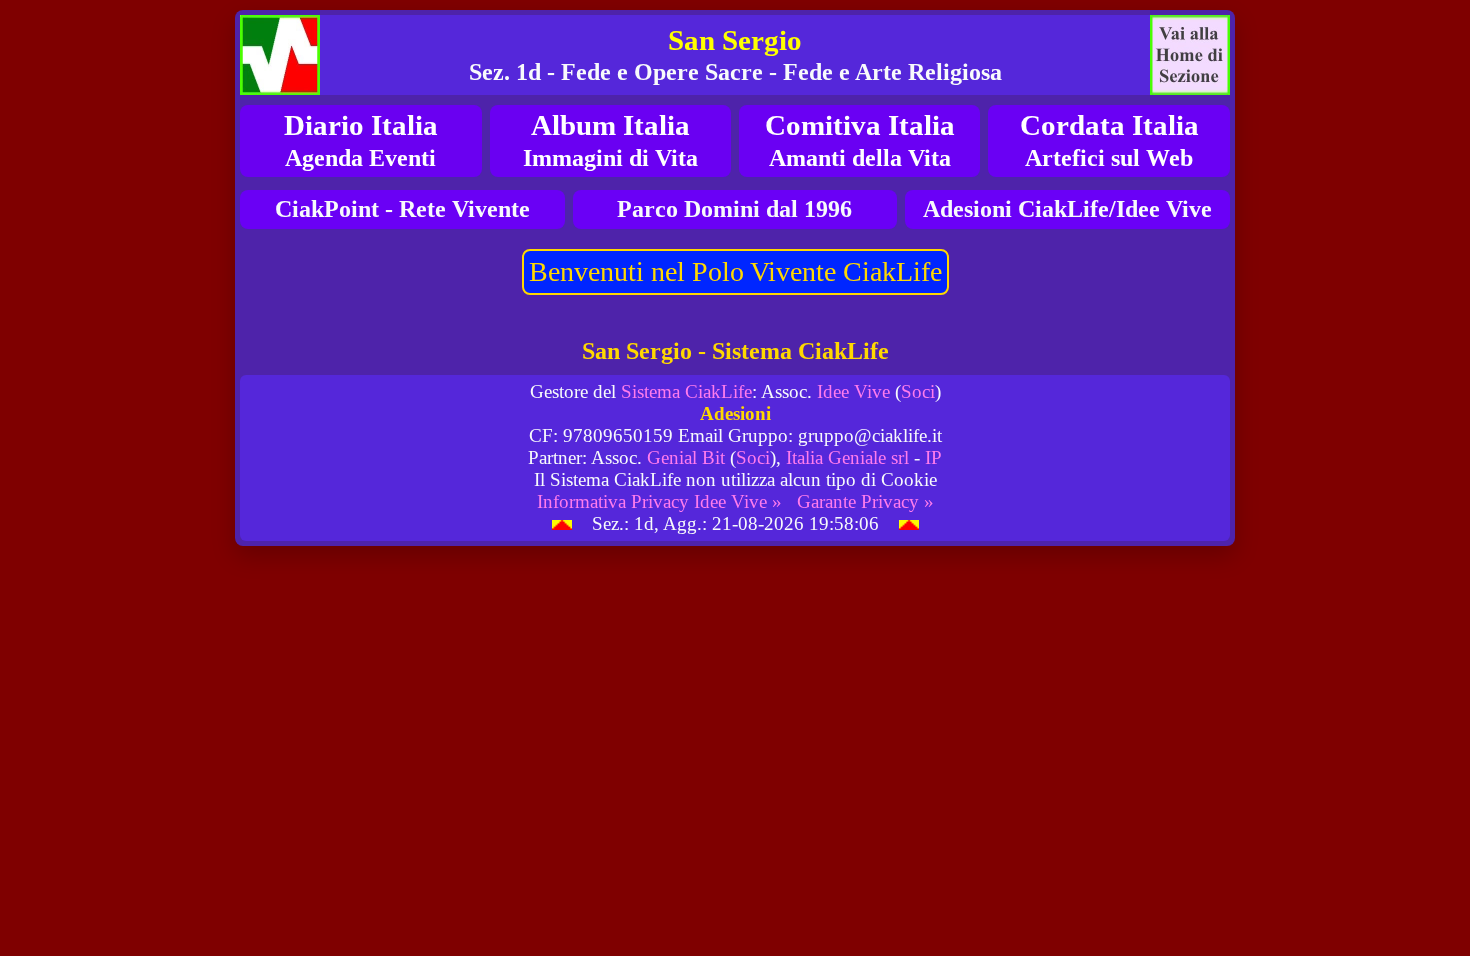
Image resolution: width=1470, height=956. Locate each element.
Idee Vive (853, 391)
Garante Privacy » (865, 501)
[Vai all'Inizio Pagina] (562, 523)
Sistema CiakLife (686, 391)
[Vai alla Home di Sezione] (1190, 55)
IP (933, 457)
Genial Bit (686, 457)
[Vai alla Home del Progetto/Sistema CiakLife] (280, 55)
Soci (918, 391)
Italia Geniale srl (847, 457)
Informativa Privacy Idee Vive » (659, 501)
